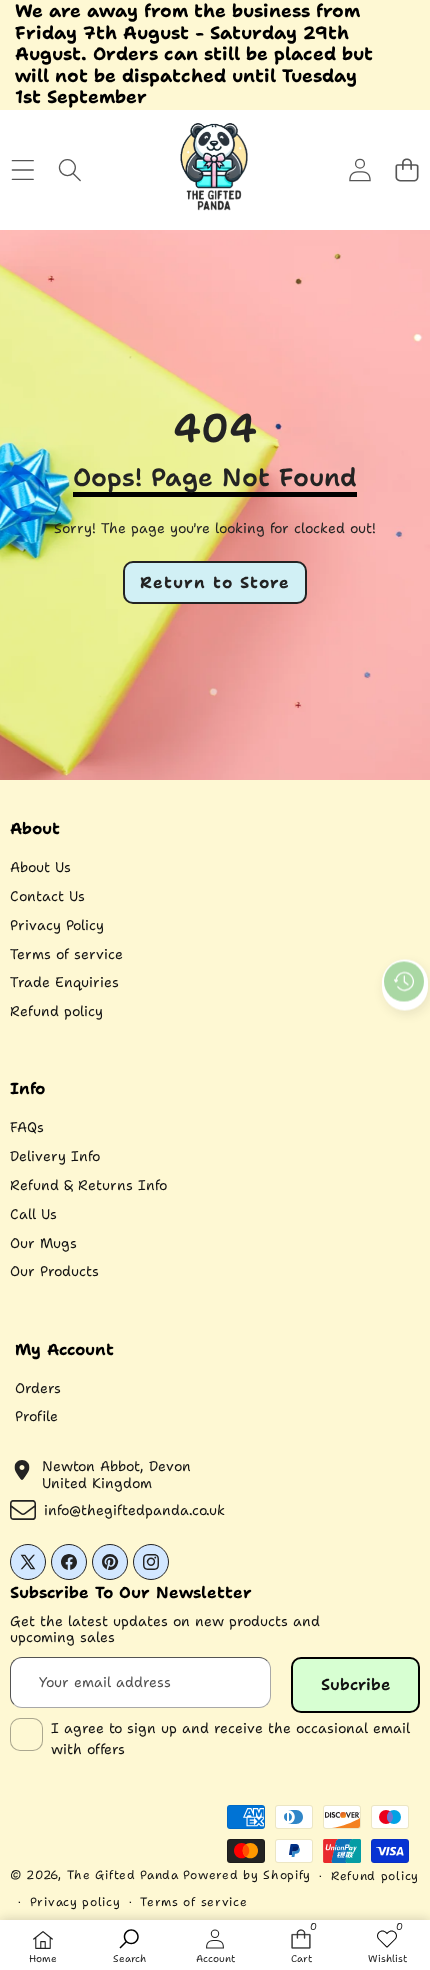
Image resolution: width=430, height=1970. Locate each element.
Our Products (54, 1271)
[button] (406, 170)
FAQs (27, 1127)
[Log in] (359, 170)
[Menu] (22, 170)
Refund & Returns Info (88, 1185)
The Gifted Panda (123, 1875)
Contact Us (47, 896)
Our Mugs (43, 1243)
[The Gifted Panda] (214, 170)
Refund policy (56, 1011)
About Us (40, 867)
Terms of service (66, 954)
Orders (38, 1388)
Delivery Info (55, 1156)
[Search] (69, 170)
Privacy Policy (57, 925)
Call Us (33, 1214)
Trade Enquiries (64, 982)
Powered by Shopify (247, 1875)
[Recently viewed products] (404, 982)
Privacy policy (75, 1902)
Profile (36, 1416)
